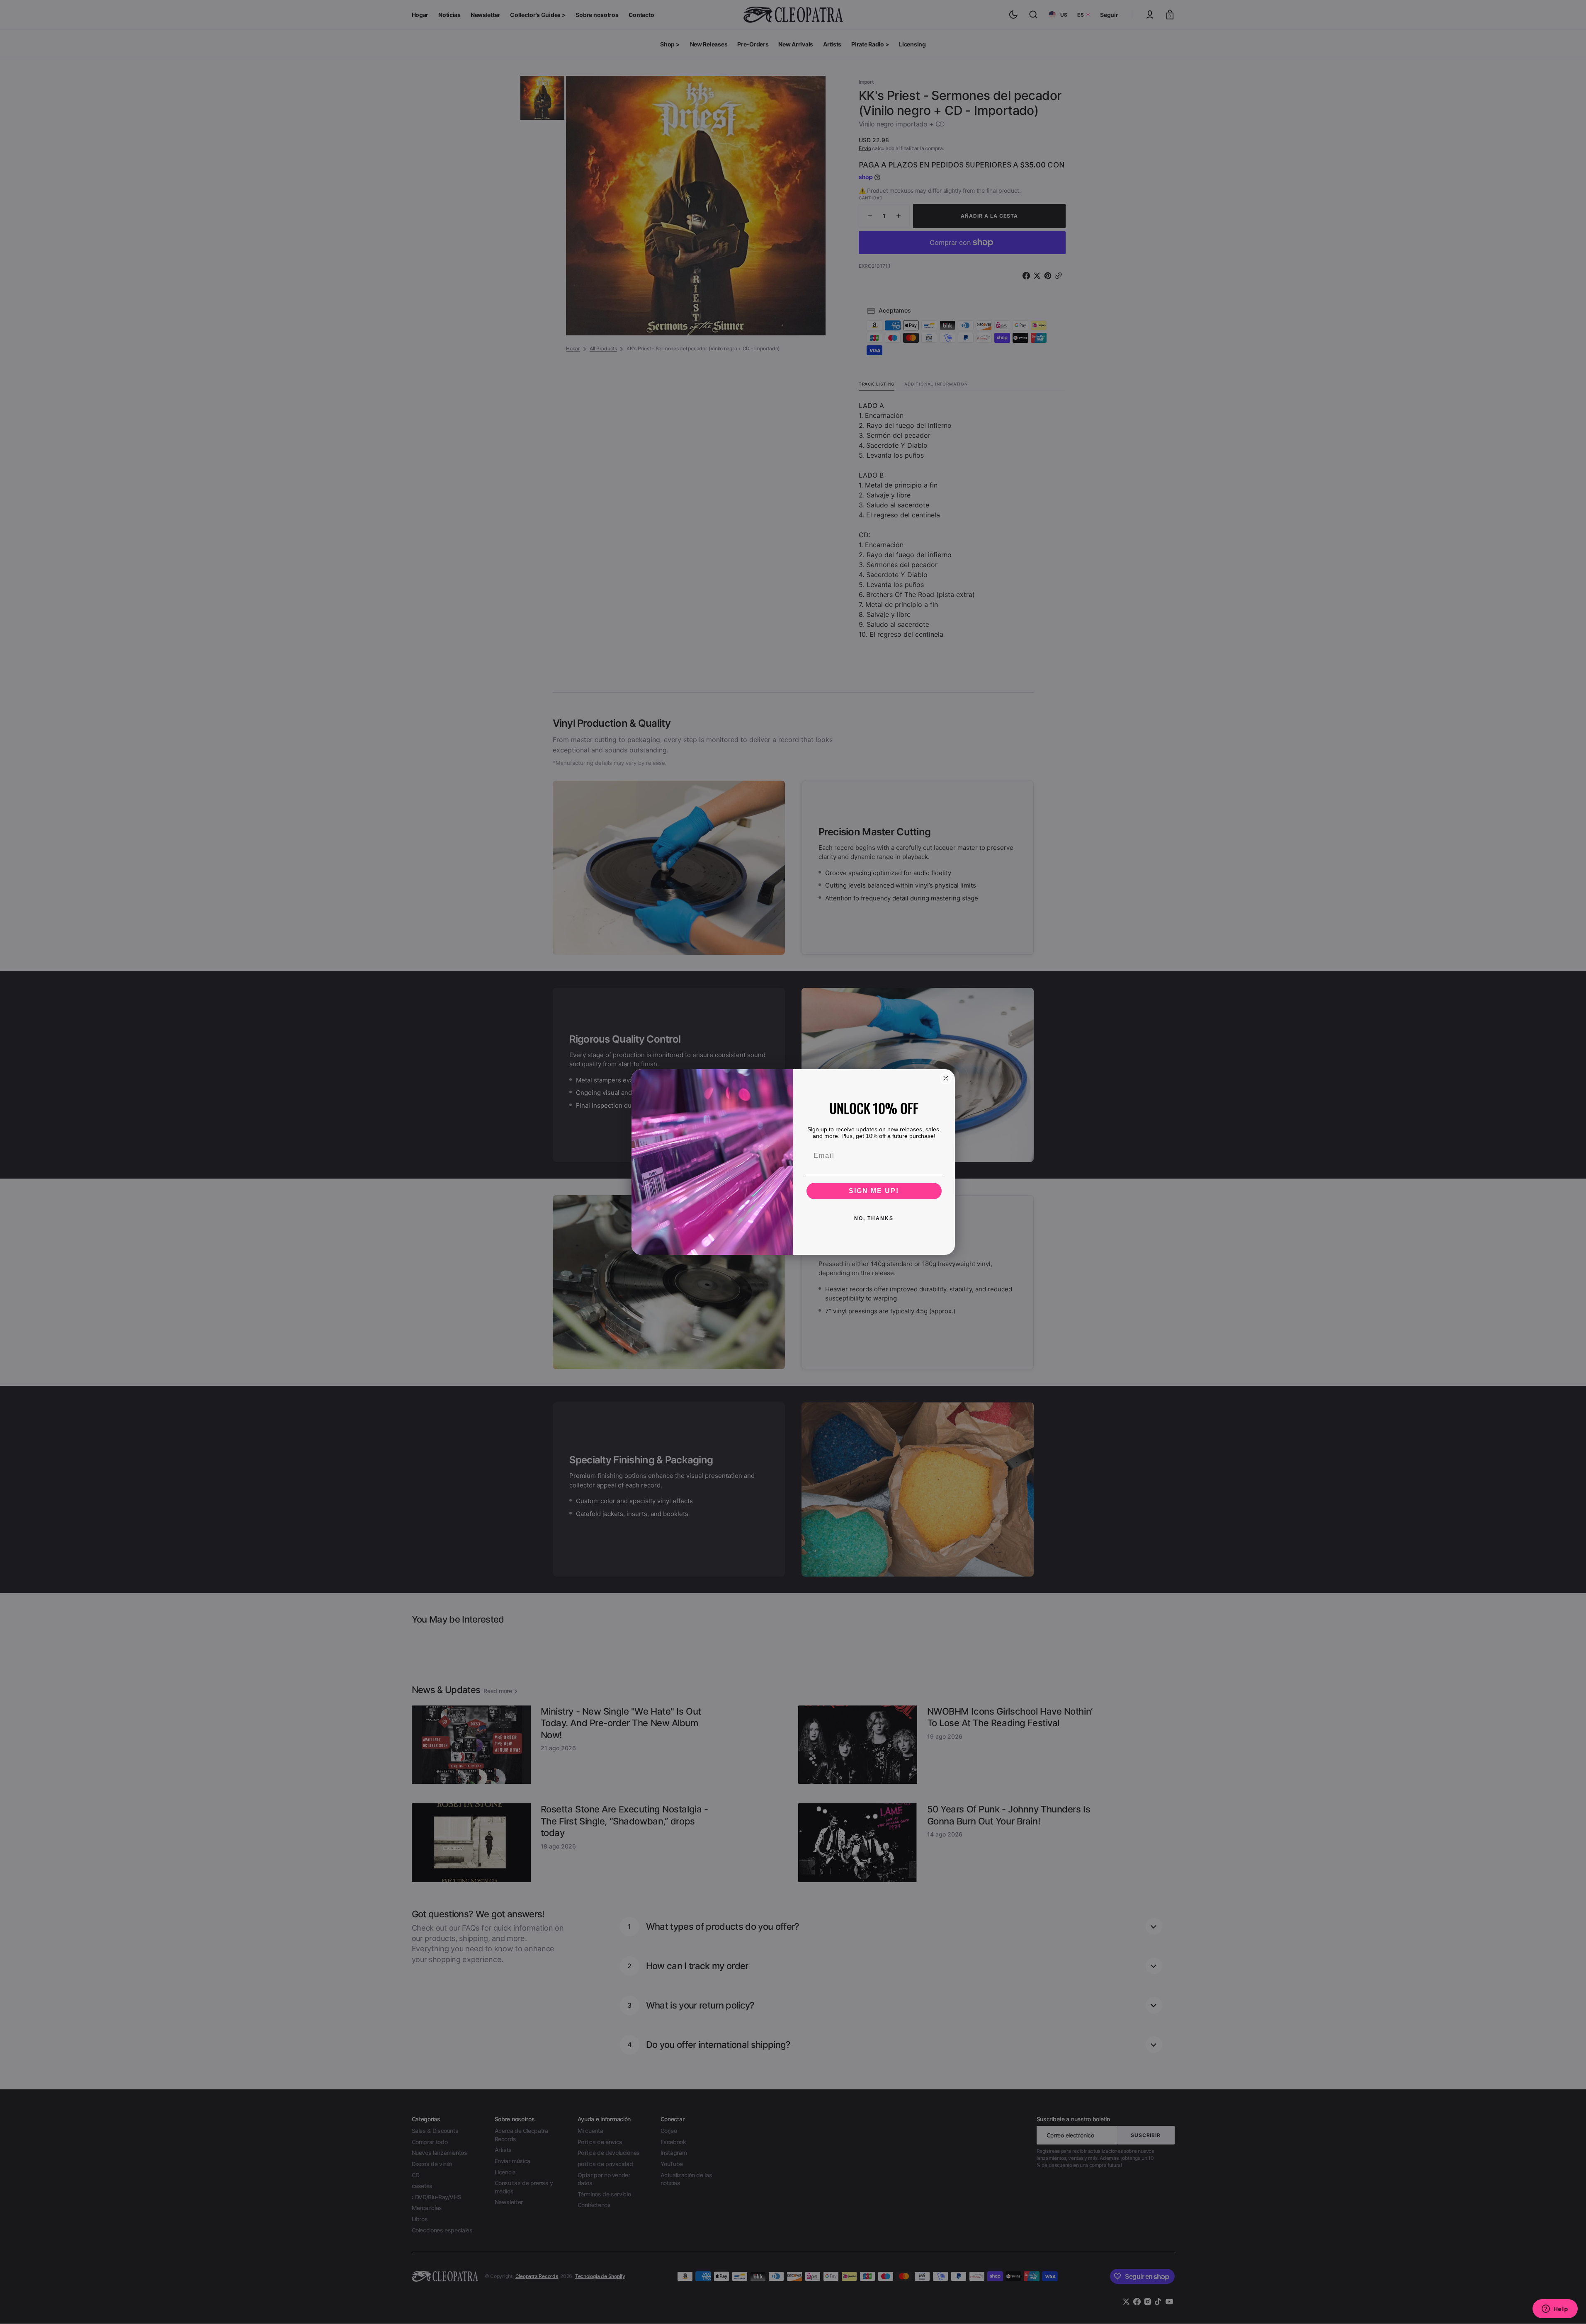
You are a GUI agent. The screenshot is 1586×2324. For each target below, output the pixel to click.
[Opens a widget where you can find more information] (1555, 2309)
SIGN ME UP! (874, 1191)
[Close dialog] (946, 1078)
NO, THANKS (874, 1218)
